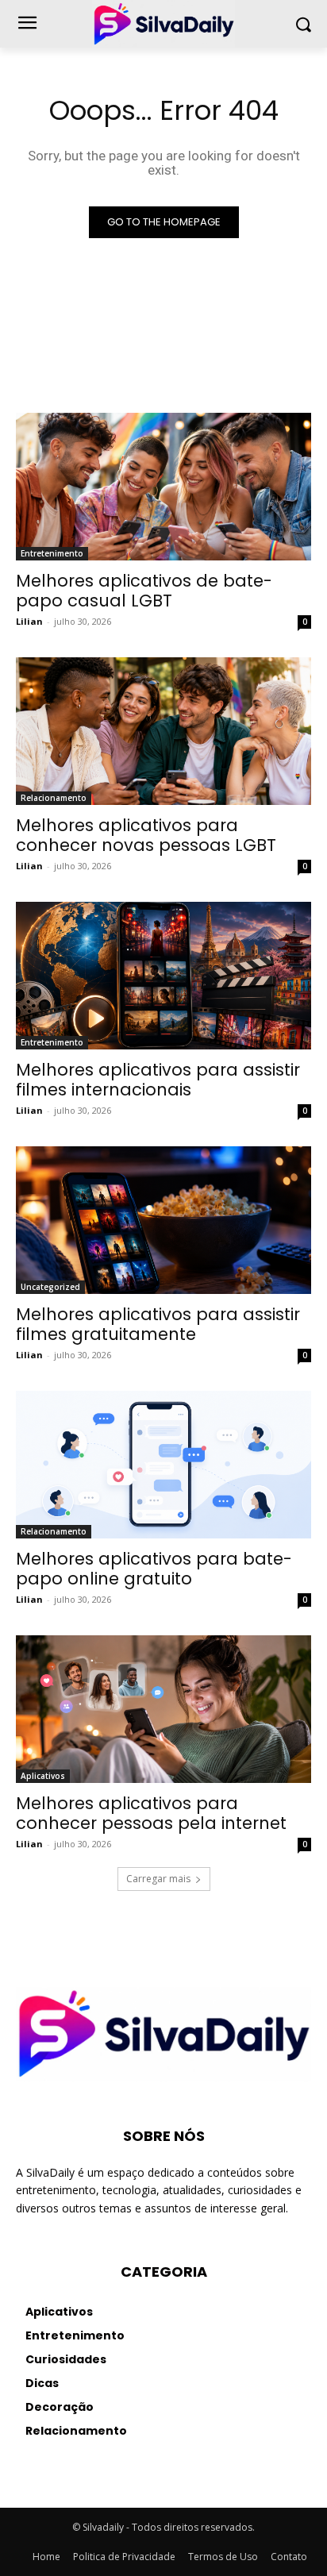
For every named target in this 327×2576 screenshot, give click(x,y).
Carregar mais (158, 1879)
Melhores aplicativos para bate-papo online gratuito (154, 1569)
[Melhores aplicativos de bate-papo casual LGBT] (163, 487)
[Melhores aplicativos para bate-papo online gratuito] (163, 1465)
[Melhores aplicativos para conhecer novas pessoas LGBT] (163, 731)
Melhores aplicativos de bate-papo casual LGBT (144, 591)
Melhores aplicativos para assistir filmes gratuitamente (158, 1324)
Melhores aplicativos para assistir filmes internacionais (158, 1080)
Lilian (29, 621)
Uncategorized (50, 1287)
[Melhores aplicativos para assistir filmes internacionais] (163, 976)
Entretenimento (52, 553)
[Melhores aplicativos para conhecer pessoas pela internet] (163, 1709)
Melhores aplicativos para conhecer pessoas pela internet (151, 1813)
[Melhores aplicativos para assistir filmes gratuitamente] (163, 1220)
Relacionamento (54, 798)
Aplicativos (43, 1776)
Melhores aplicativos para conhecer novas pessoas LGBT (146, 835)
